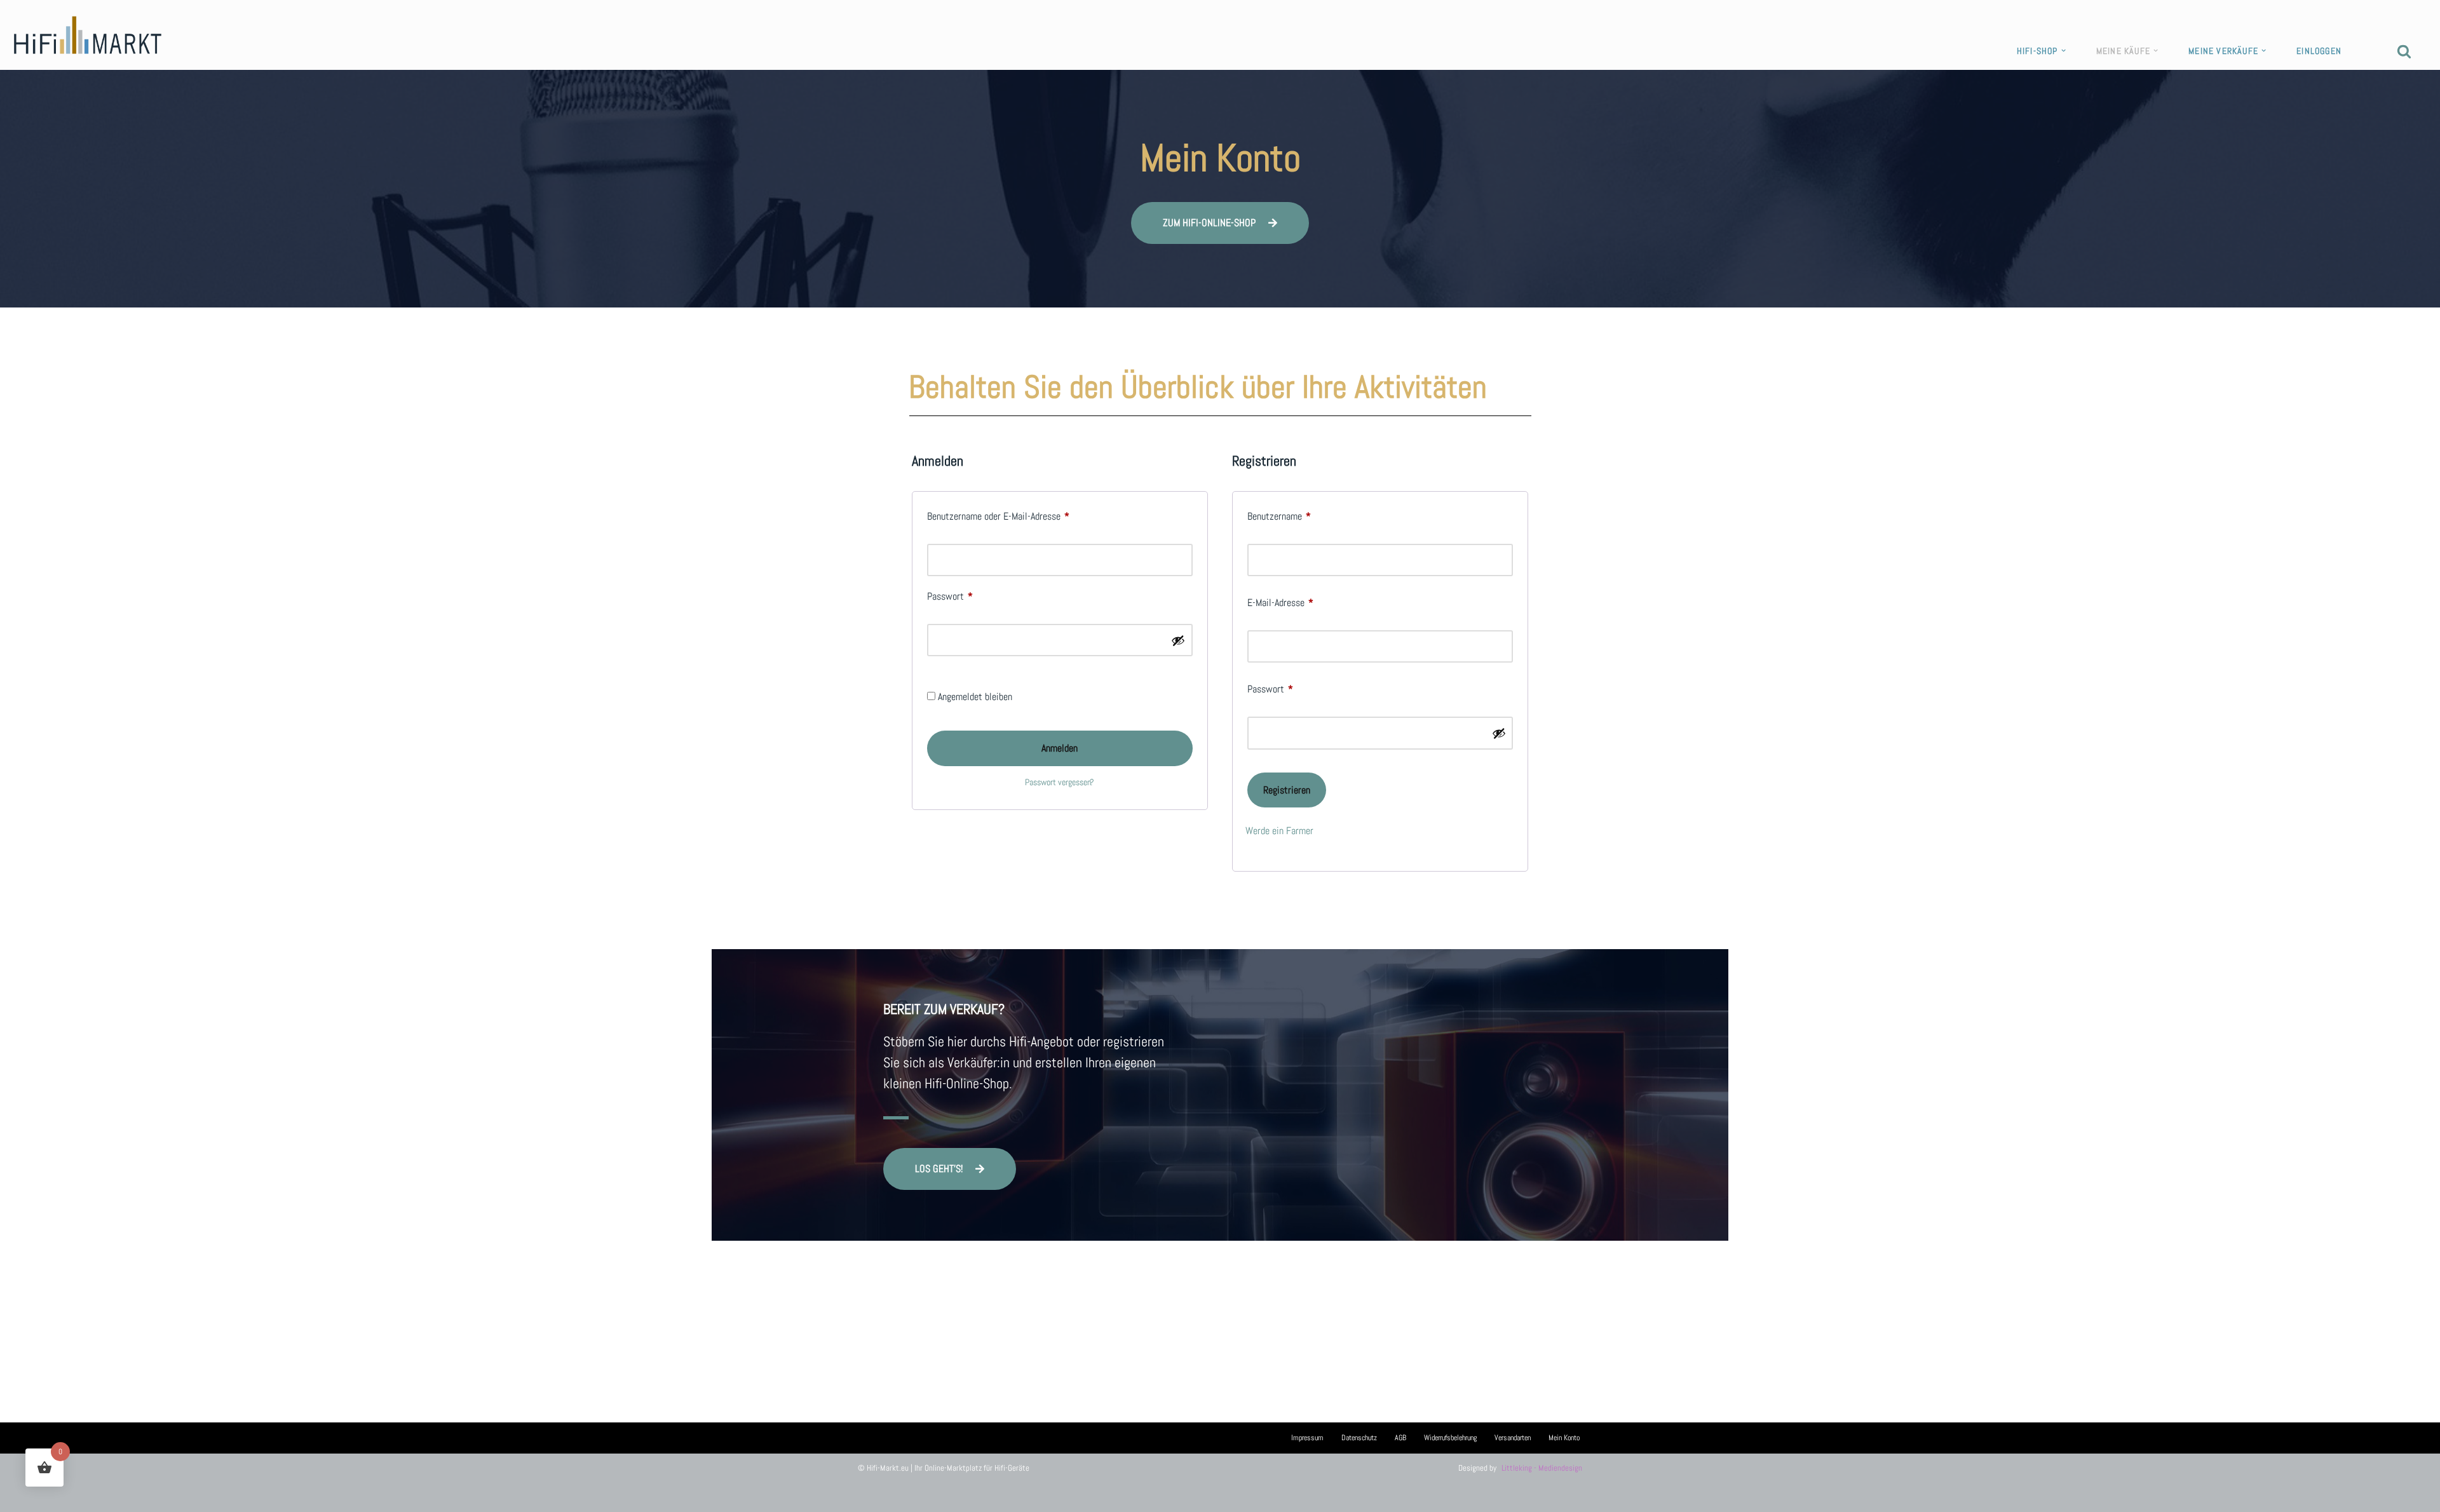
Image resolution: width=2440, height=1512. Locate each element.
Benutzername (1279, 516)
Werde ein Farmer (1279, 831)
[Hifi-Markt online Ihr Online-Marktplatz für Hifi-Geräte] (88, 35)
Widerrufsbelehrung (1450, 1438)
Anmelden (1060, 748)
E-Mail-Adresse (1280, 602)
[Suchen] (2404, 51)
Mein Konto (1564, 1438)
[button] (2064, 51)
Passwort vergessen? (1060, 782)
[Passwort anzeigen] (1178, 640)
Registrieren (1287, 790)
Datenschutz (1359, 1438)
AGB (1400, 1438)
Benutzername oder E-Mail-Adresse (998, 516)
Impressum (1307, 1438)
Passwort (950, 596)
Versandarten (1513, 1438)
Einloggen (2319, 51)
